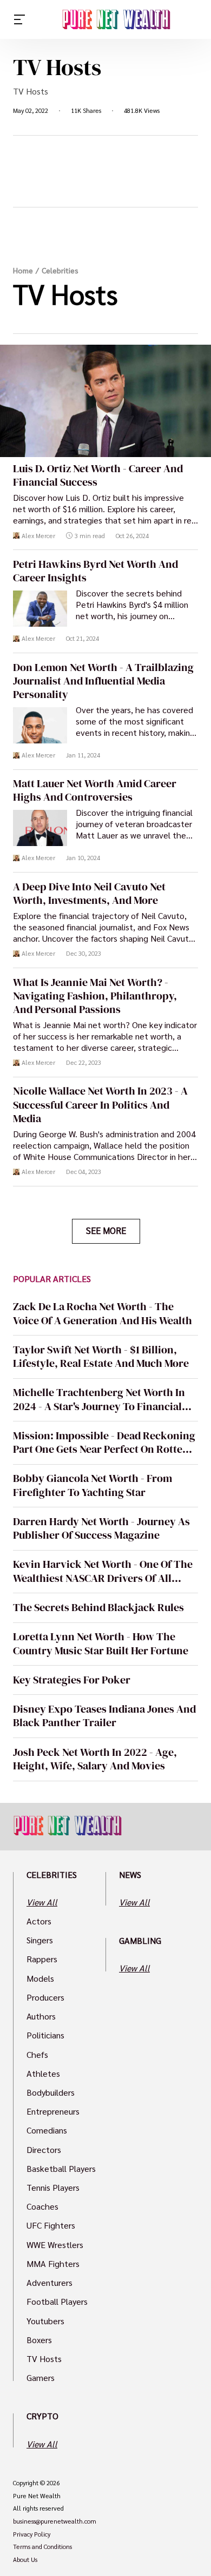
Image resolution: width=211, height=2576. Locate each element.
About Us (25, 2560)
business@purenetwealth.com (55, 2521)
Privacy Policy (32, 2534)
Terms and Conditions (42, 2547)
